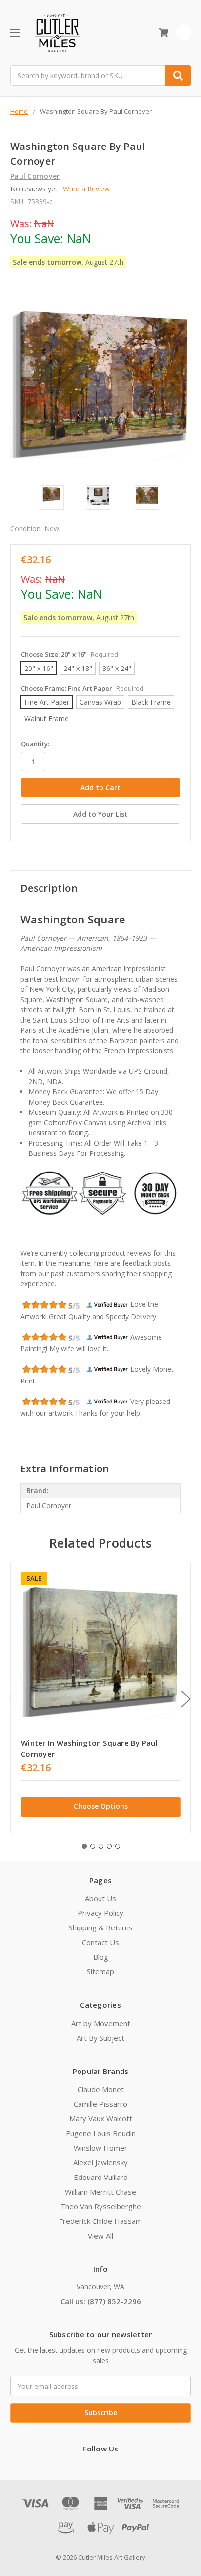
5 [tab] (118, 1846)
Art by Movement (101, 2023)
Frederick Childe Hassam (100, 2221)
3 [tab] (101, 1846)
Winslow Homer (100, 2148)
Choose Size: (70, 654)
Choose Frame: (82, 688)
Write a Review (86, 189)
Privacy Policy (100, 1913)
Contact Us (100, 1942)
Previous (13, 1699)
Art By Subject (100, 2038)
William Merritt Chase (100, 2192)
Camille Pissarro (100, 2104)
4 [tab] (109, 1846)
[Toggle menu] (15, 32)
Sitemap (100, 1971)
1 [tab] (84, 1846)
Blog (101, 1957)
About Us (100, 1898)
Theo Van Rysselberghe (101, 2206)
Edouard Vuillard (101, 2177)
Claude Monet (101, 2089)
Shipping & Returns (101, 1927)
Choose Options (101, 1806)
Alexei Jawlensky (100, 2162)
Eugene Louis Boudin (101, 2133)
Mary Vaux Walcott (101, 2118)
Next (186, 1699)
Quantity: (35, 744)
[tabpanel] (100, 1697)
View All (100, 2236)
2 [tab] (93, 1846)
